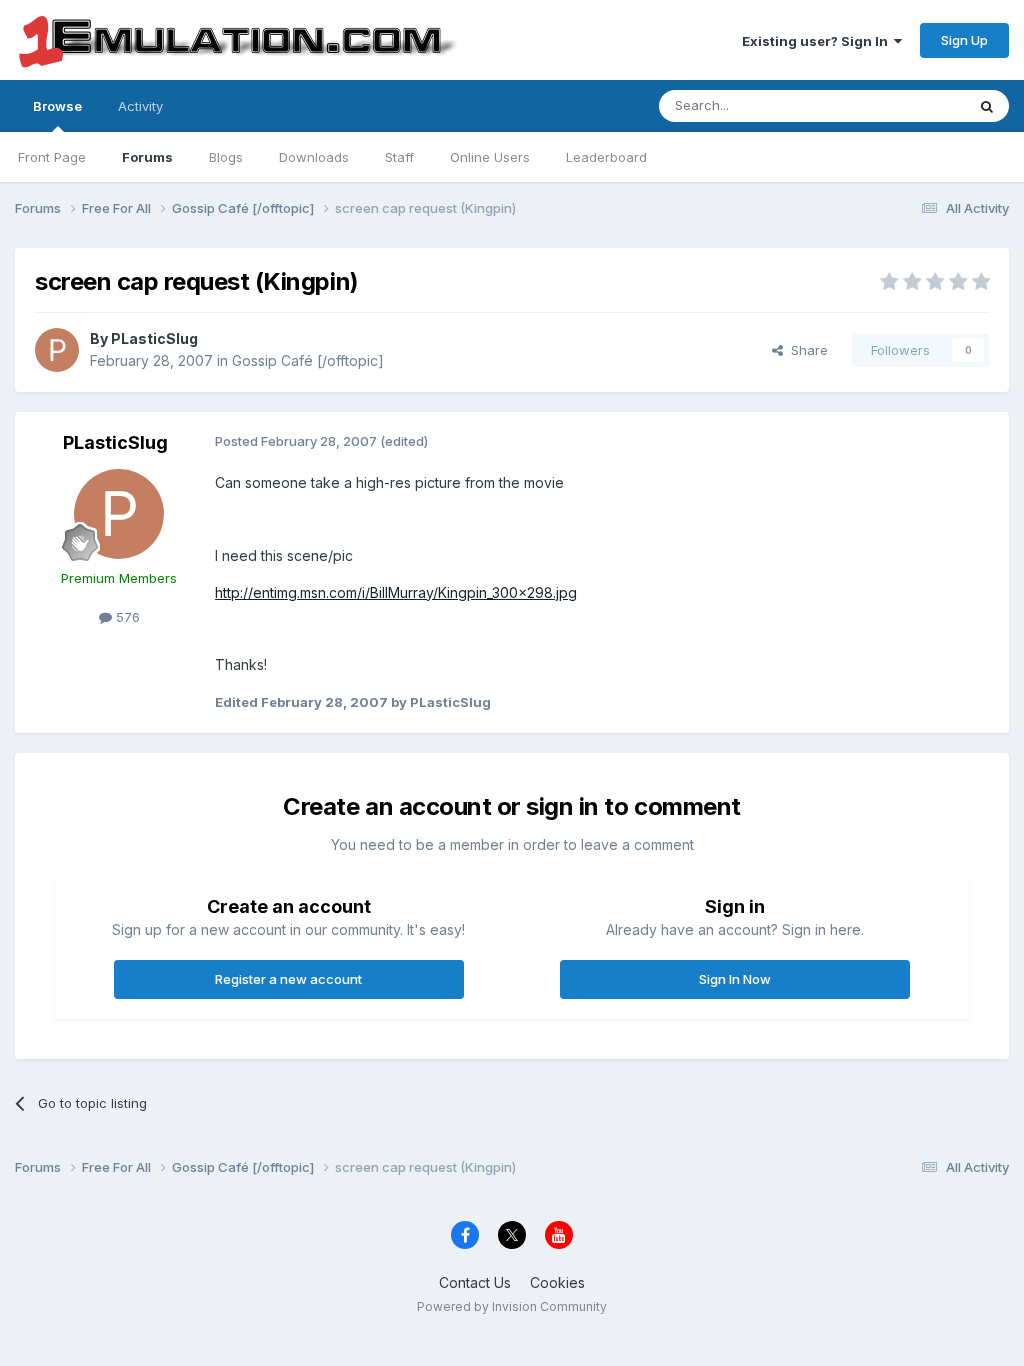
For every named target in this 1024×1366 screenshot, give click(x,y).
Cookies (557, 1282)
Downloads (314, 157)
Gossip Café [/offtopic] (308, 360)
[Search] (987, 106)
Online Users (490, 157)
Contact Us (475, 1282)
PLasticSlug (154, 338)
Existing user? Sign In (818, 41)
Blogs (226, 157)
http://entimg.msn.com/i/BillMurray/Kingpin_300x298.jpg (396, 592)
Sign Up (964, 40)
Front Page (52, 157)
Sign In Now (735, 979)
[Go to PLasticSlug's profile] (57, 350)
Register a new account (288, 979)
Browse (57, 106)
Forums (147, 157)
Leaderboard (606, 157)
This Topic (906, 105)
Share (805, 350)
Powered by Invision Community (512, 1306)
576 (126, 617)
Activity (140, 106)
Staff (399, 157)
